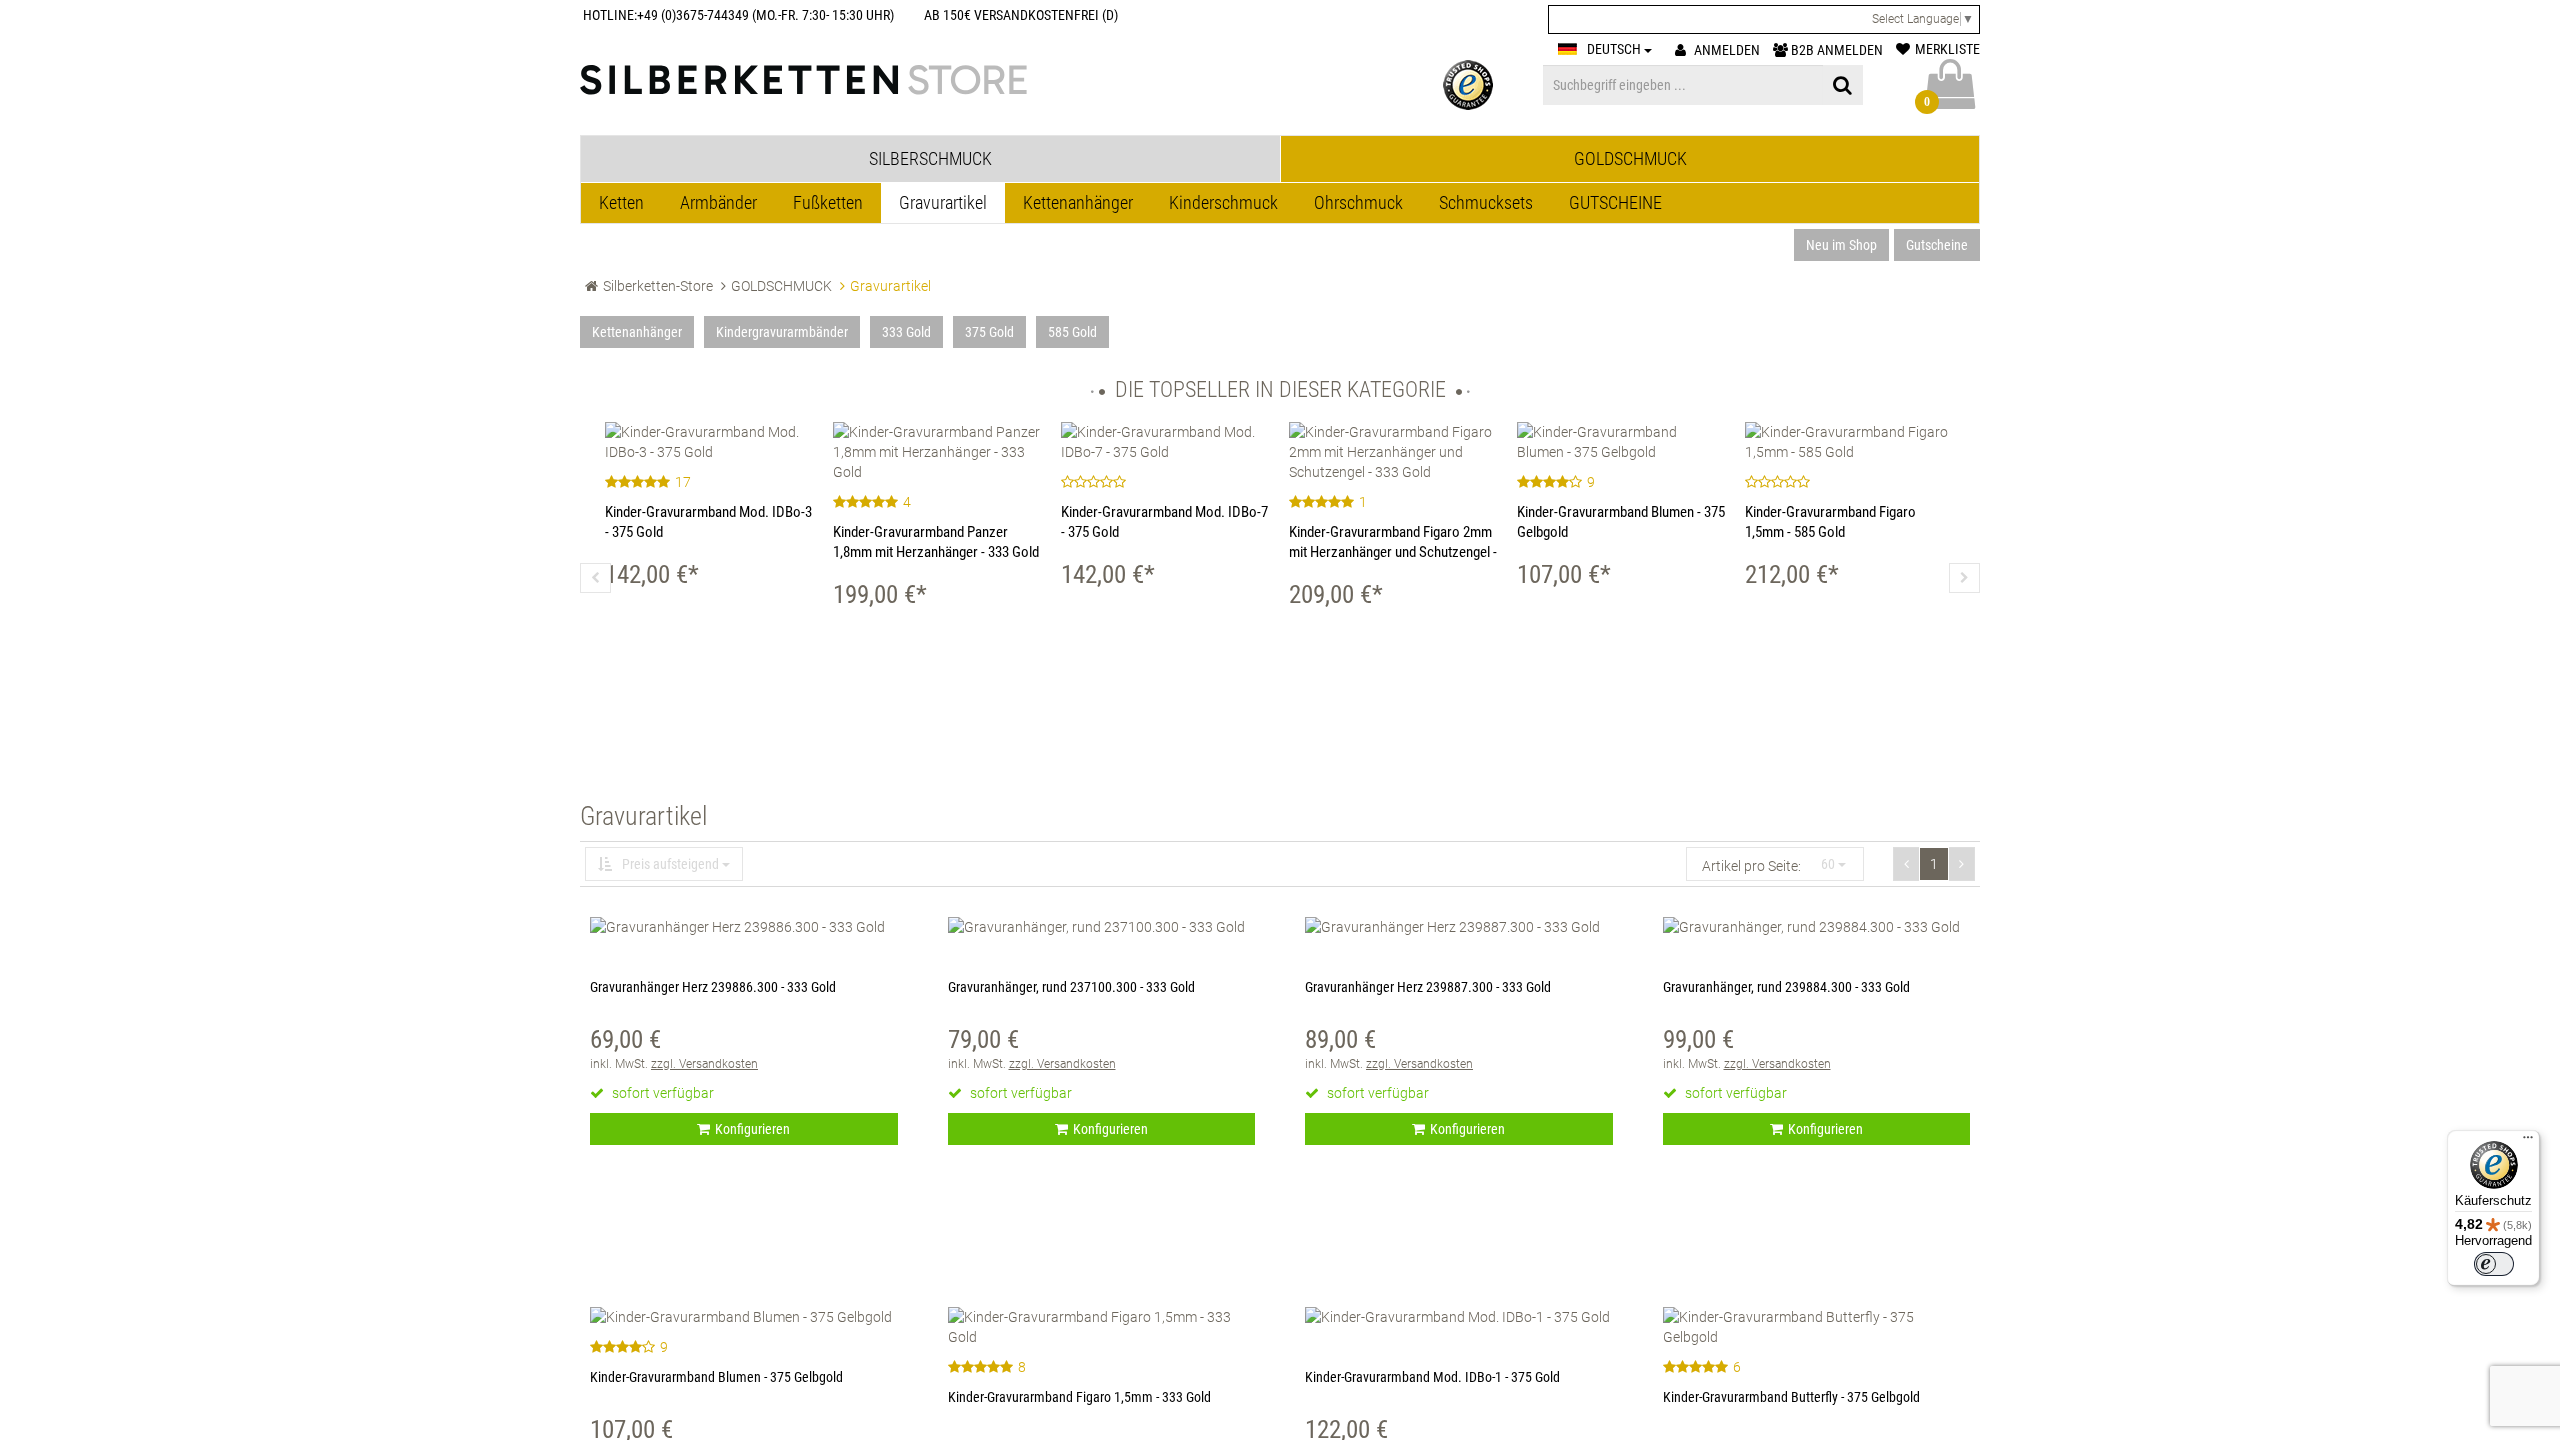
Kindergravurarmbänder (782, 332)
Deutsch (1615, 49)
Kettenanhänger (1078, 202)
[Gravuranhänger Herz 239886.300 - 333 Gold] (744, 927)
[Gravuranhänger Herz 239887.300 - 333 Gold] (1459, 927)
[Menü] (2528, 1142)
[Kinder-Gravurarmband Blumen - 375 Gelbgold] (1621, 442)
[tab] (930, 159)
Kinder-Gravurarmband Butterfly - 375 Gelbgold (1791, 1397)
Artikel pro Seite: (1751, 866)
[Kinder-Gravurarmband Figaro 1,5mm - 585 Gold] (1849, 442)
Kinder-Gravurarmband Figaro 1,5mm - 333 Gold (1079, 1397)
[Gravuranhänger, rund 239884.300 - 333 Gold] (1817, 927)
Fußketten (828, 202)
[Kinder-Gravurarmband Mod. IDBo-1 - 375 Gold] (1459, 1317)
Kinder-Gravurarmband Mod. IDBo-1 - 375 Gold (1432, 1377)
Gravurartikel (943, 202)
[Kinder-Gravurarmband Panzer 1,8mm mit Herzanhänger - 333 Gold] (937, 452)
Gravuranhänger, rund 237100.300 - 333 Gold (1071, 987)
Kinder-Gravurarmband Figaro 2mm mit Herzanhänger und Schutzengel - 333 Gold (1393, 552)
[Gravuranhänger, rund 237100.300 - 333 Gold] (1102, 927)
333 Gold (906, 332)
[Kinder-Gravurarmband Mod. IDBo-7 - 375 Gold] (1165, 442)
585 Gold (1072, 332)
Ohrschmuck (1358, 202)
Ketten (621, 202)
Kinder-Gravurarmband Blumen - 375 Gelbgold (716, 1377)
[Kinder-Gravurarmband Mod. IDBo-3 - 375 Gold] (709, 442)
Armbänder (718, 202)
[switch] (2494, 1264)
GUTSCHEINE (1615, 202)
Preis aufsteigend (670, 864)
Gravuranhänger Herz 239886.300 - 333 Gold (713, 987)
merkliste (1947, 49)
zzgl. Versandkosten (704, 1064)
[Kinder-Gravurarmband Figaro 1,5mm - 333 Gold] (1102, 1327)
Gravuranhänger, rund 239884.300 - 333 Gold (1786, 987)
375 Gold (989, 332)
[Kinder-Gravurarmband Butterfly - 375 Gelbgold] (1817, 1327)
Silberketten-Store (658, 286)
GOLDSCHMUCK (781, 286)
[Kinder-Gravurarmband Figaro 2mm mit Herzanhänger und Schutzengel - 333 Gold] (1393, 452)
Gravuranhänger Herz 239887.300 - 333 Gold (1428, 987)
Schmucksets (1486, 202)
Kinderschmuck (1223, 202)
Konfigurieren (752, 1129)
